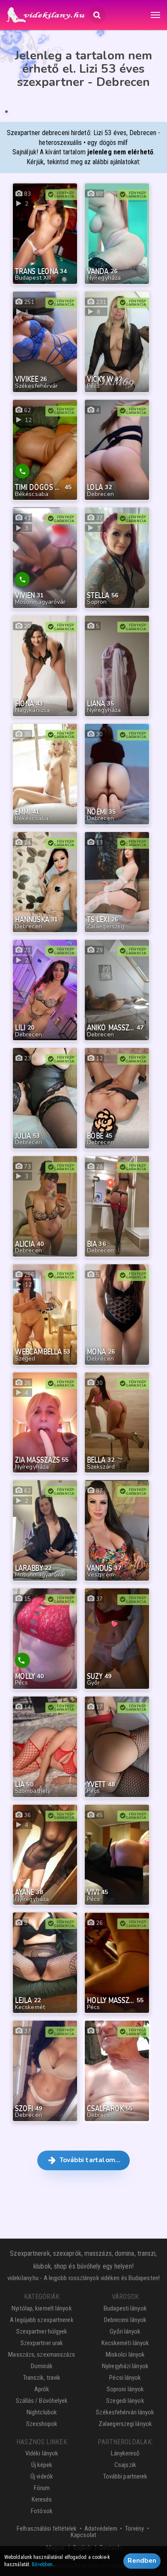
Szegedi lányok (125, 2401)
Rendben (142, 2561)
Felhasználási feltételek (47, 2529)
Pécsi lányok (125, 2378)
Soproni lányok (125, 2389)
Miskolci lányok (125, 2355)
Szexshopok (42, 2424)
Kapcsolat (83, 2535)
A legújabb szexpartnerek (42, 2320)
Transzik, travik (42, 2378)
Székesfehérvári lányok (125, 2412)
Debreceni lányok (125, 2320)
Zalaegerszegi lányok (125, 2424)
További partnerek (125, 2476)
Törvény (135, 2529)
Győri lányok (125, 2331)
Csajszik (125, 2465)
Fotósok (42, 2511)
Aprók (42, 2389)
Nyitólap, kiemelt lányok (42, 2308)
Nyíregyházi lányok (125, 2366)
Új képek (42, 2465)
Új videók (42, 2476)
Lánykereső (125, 2453)
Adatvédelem (101, 2529)
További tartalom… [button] (89, 2160)
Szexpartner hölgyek (42, 2331)
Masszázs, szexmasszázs (42, 2355)
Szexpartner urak (42, 2343)
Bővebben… (44, 2564)
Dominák (42, 2366)
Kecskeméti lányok (125, 2343)
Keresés (42, 2499)
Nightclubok (42, 2412)
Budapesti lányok (125, 2308)
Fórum (42, 2488)
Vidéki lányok (42, 2453)
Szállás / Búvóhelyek (42, 2401)
